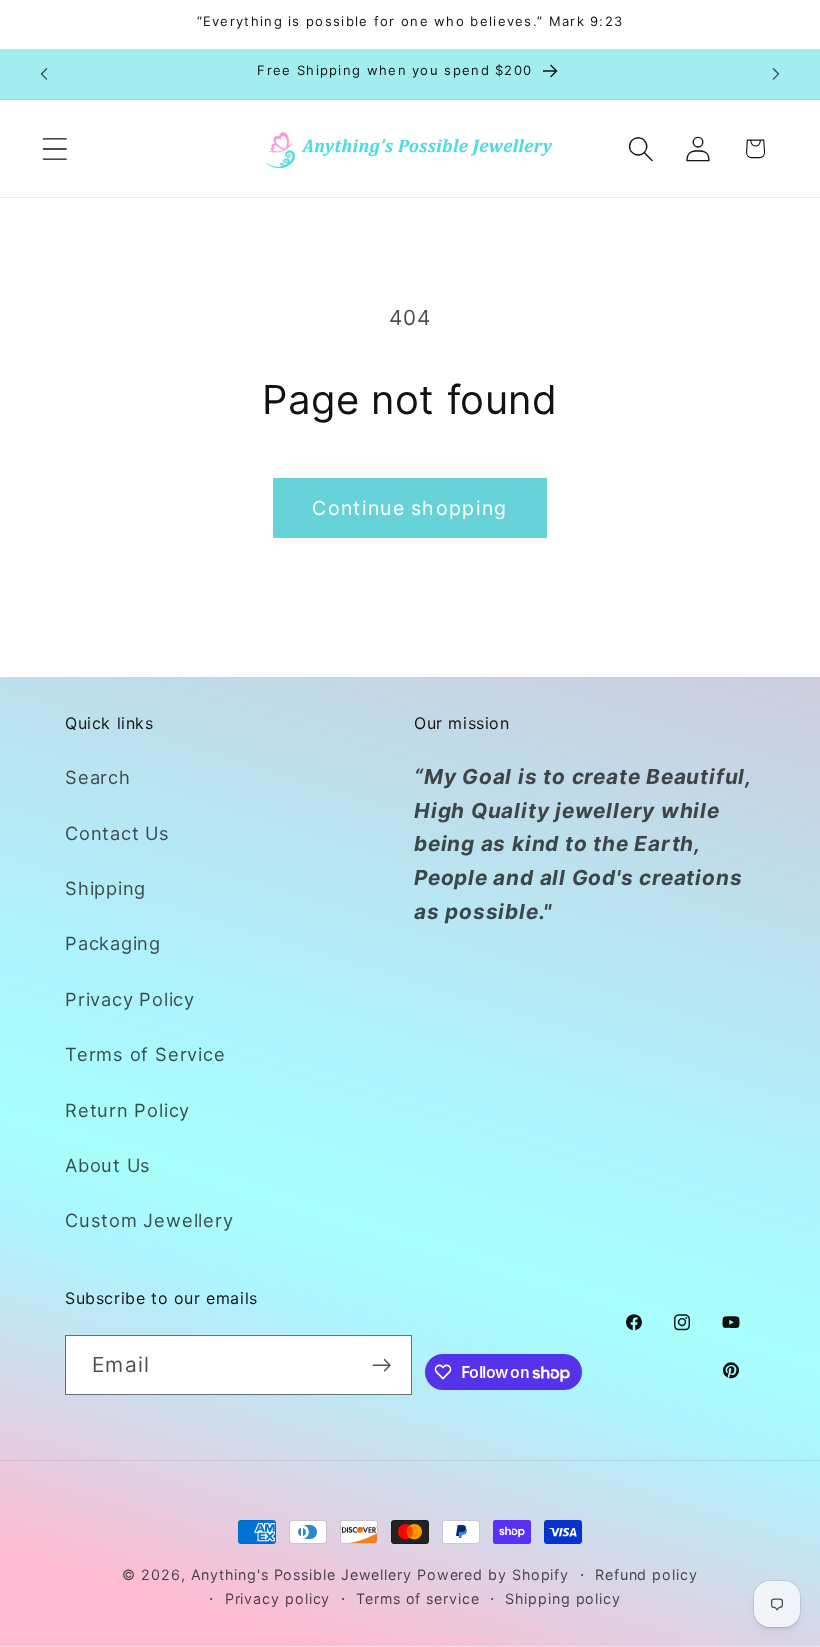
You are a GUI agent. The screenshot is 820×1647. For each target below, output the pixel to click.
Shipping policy (563, 1598)
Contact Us (117, 833)
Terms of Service (145, 1054)
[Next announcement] (776, 74)
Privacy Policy (130, 999)
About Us (108, 1165)
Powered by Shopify (493, 1574)
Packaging (113, 943)
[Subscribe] (382, 1365)
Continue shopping (409, 508)
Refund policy (646, 1574)
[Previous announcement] (44, 74)
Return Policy (127, 1110)
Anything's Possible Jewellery (301, 1574)
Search (98, 777)
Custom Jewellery (149, 1220)
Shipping (105, 888)
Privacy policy (278, 1598)
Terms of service (418, 1598)
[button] (54, 148)
